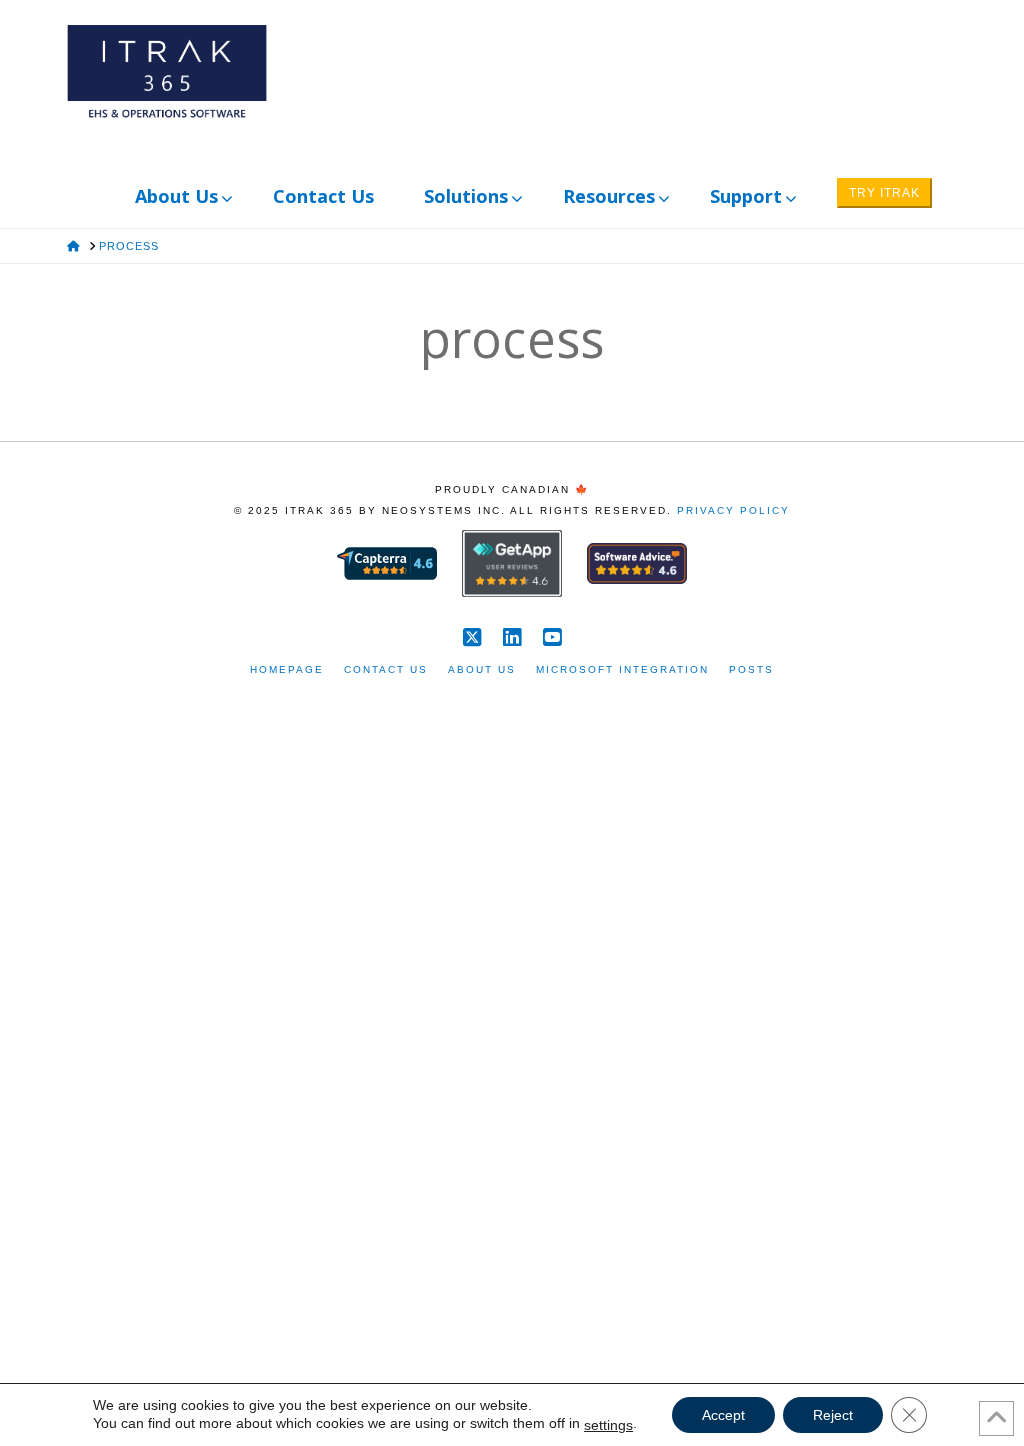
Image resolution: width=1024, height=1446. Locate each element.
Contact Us (386, 669)
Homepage (287, 669)
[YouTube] (552, 637)
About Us (482, 669)
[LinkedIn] (512, 637)
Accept (723, 1415)
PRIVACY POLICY (733, 510)
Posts (751, 669)
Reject (833, 1415)
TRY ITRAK (884, 193)
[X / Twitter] (472, 637)
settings (608, 1425)
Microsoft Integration (622, 669)
